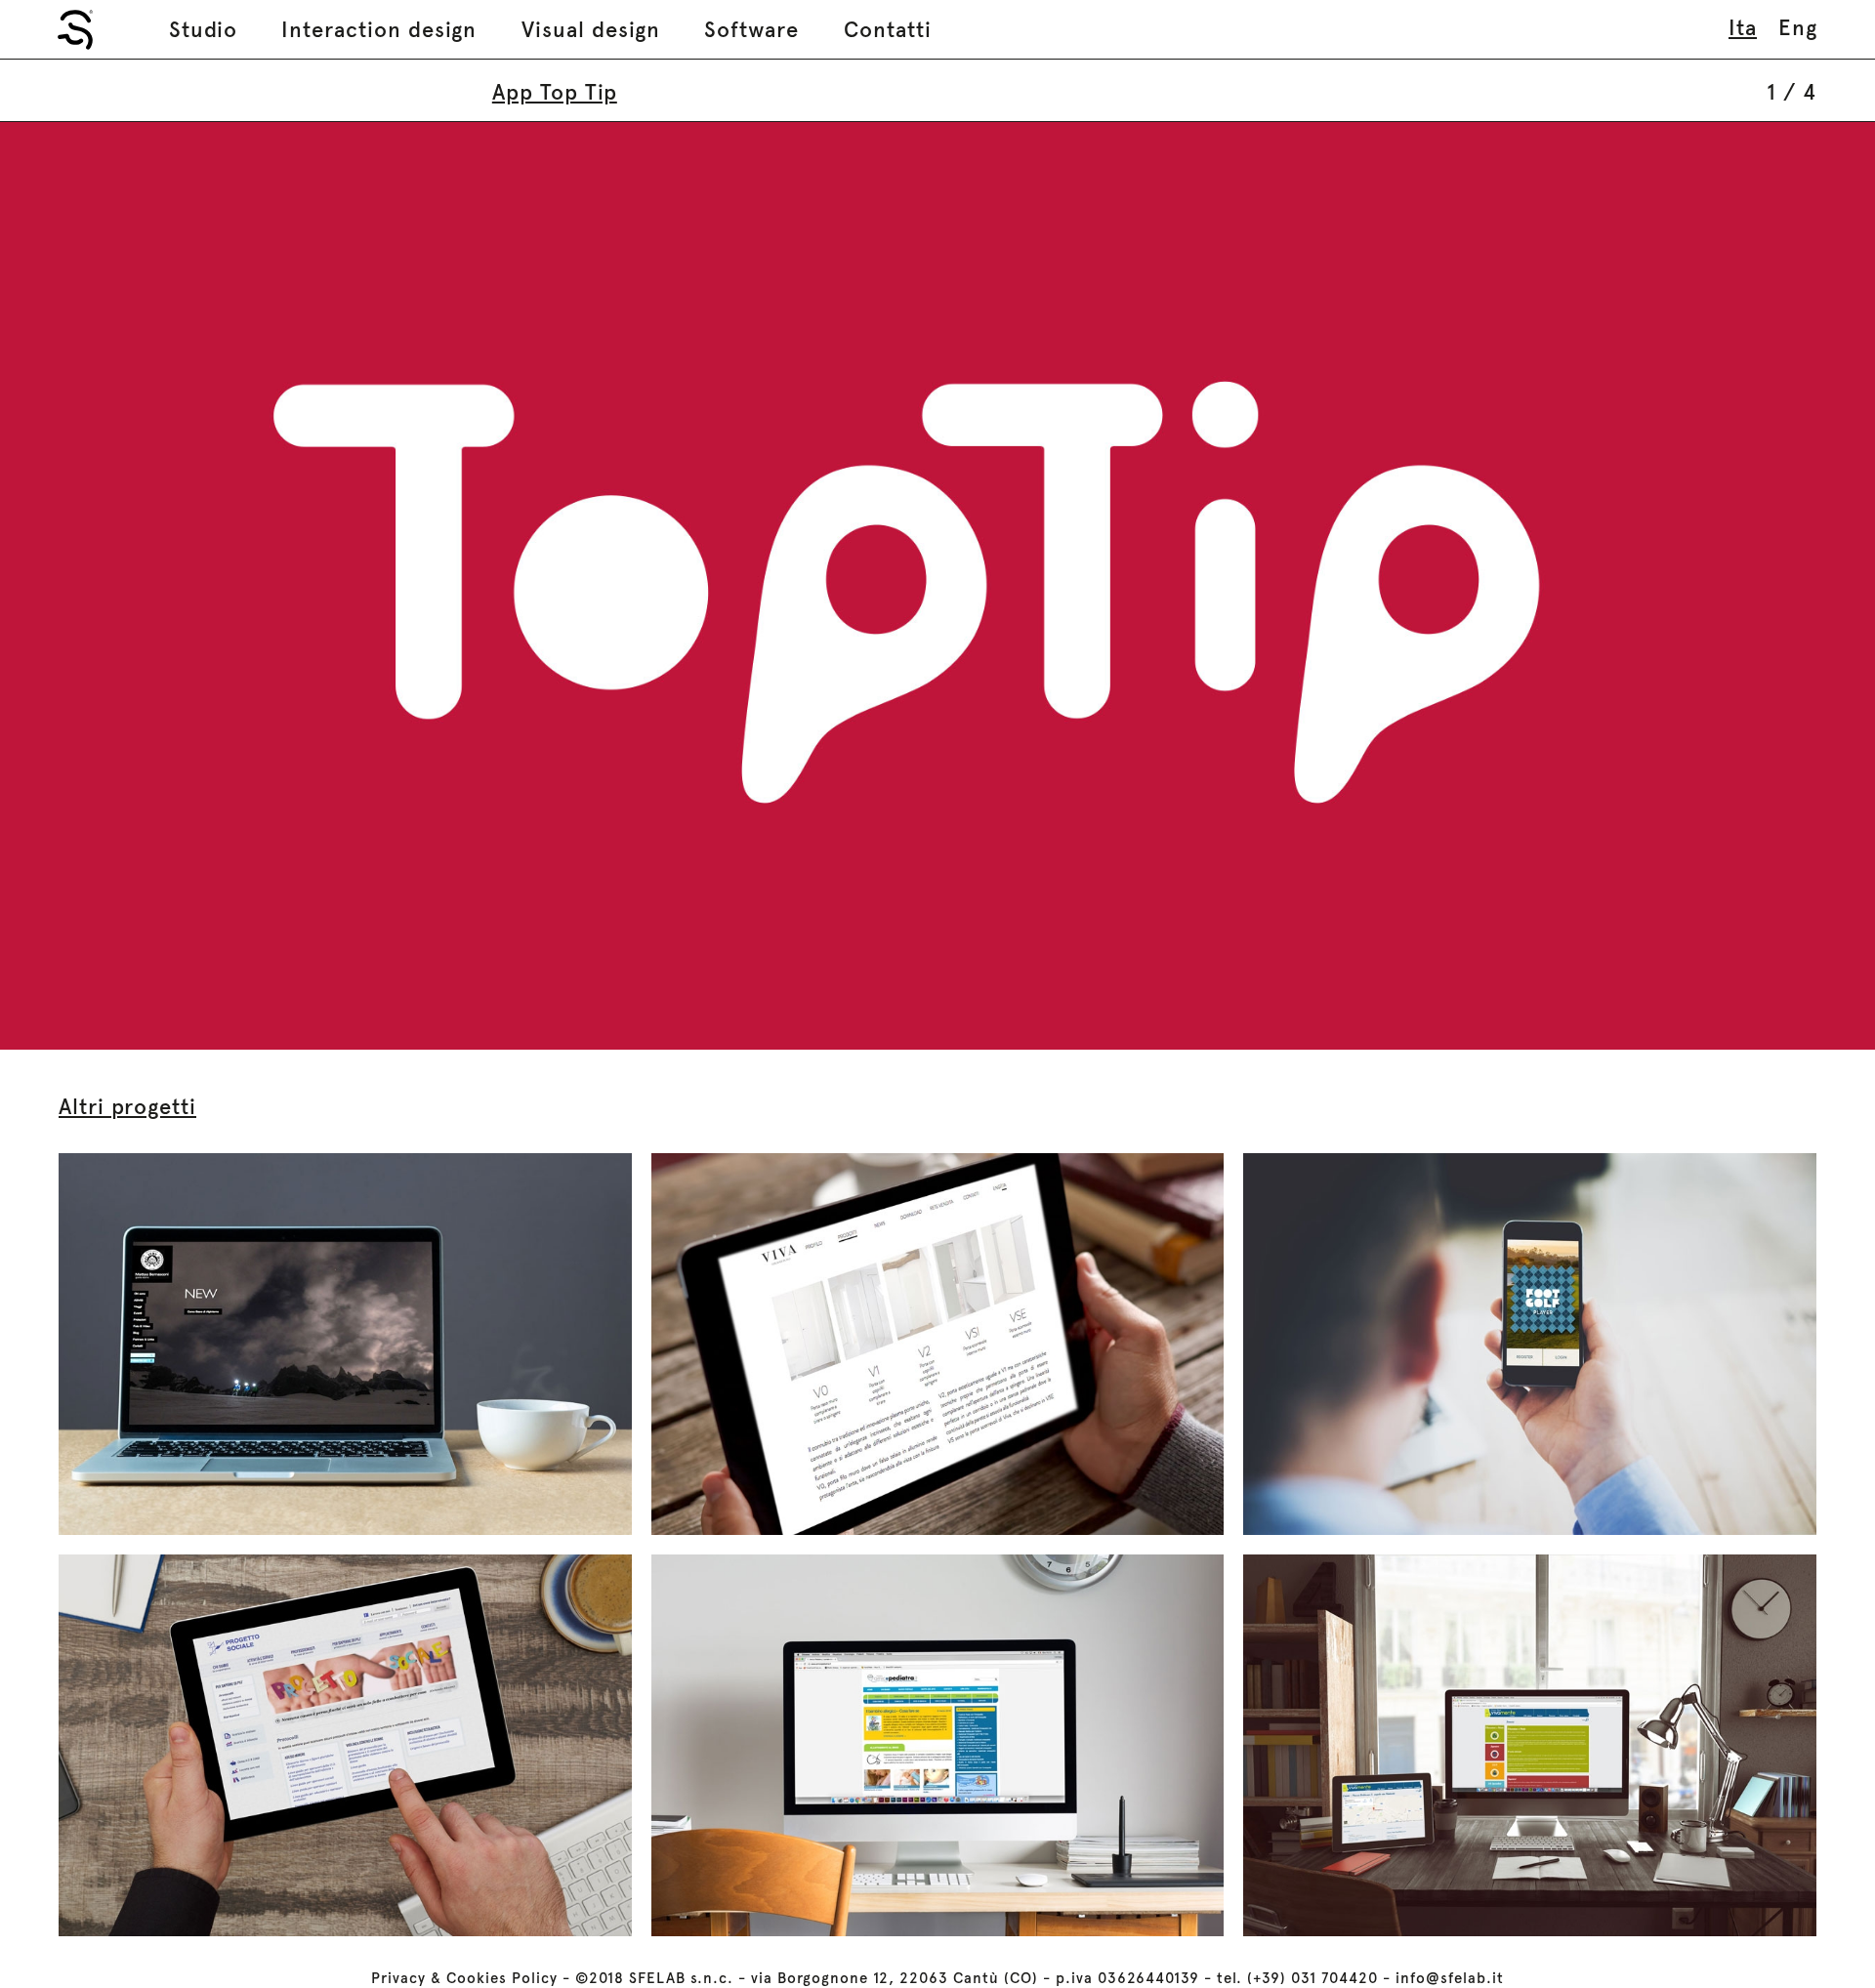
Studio (203, 29)
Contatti (888, 29)
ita (1743, 27)
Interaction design (379, 29)
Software (751, 29)
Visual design (591, 29)
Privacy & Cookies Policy (464, 1978)
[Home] (75, 30)
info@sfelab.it (1450, 1978)
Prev (469, 586)
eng (1798, 27)
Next (1406, 586)
